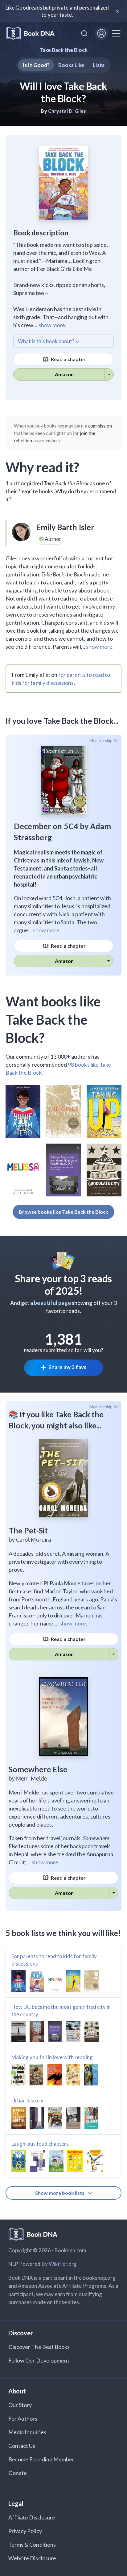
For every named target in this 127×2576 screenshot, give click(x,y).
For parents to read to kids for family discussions (54, 1960)
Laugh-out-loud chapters (40, 2144)
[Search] (84, 33)
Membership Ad (104, 740)
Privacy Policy (25, 2531)
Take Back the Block (64, 50)
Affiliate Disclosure (32, 2517)
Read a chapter (68, 359)
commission (100, 426)
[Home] (30, 34)
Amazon (64, 374)
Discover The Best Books (39, 2347)
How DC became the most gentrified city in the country (61, 2011)
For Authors (23, 2418)
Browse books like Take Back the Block (64, 1212)
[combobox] (84, 33)
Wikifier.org (63, 2264)
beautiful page (52, 1303)
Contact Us (22, 2446)
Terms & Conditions (32, 2544)
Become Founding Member (41, 2459)
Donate (18, 2473)
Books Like (71, 65)
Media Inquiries (27, 2432)
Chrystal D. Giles (67, 111)
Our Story (20, 2405)
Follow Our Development (39, 2360)
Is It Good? (36, 65)
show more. (52, 325)
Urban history (27, 2100)
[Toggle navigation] (116, 33)
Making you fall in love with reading (52, 2057)
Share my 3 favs (67, 1367)
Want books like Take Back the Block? (53, 1019)
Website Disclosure (32, 2558)
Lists (98, 65)
